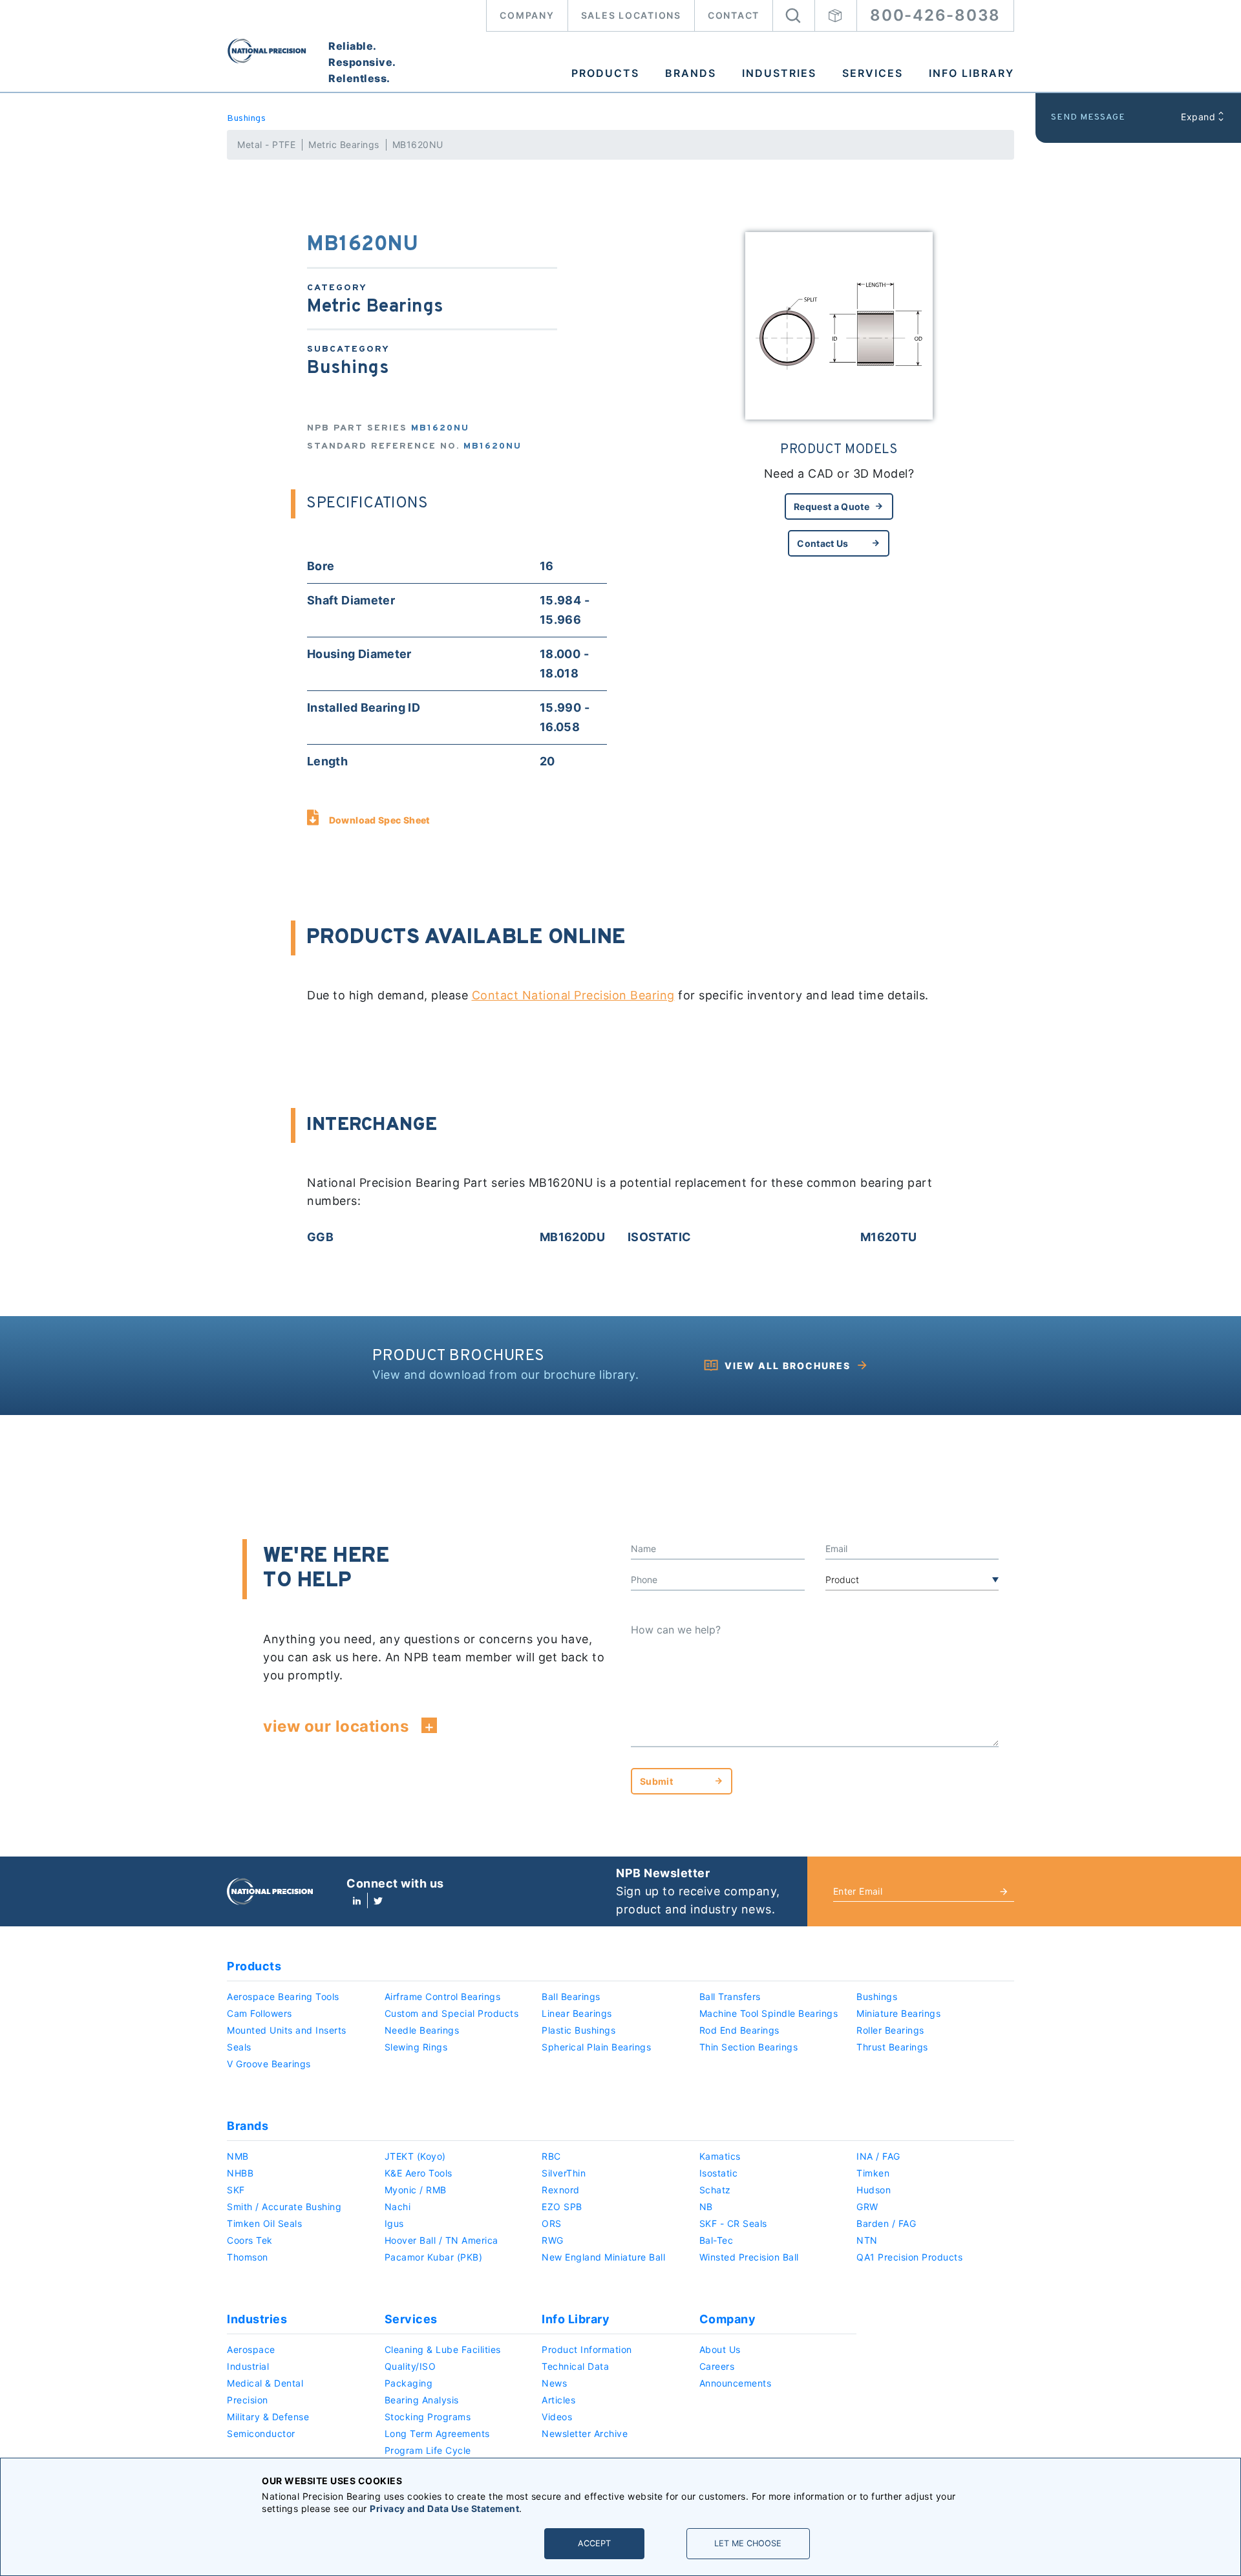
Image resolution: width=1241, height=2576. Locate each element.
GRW (867, 2207)
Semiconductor (261, 2433)
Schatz (715, 2190)
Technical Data (575, 2366)
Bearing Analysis (422, 2400)
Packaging (409, 2383)
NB (706, 2207)
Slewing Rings (416, 2047)
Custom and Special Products (452, 2013)
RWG (553, 2240)
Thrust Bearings (892, 2047)
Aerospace (251, 2349)
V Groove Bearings (269, 2064)
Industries (779, 73)
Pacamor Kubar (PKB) (434, 2257)
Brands (691, 73)
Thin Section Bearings (749, 2047)
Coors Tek (250, 2240)
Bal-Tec (716, 2240)
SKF (236, 2190)
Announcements (736, 2383)
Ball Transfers (730, 1996)
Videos (557, 2417)
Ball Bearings (571, 1996)
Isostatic (719, 2173)
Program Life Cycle (428, 2450)
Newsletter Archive (585, 2433)
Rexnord (561, 2190)
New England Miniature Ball (603, 2257)
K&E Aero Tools (419, 2173)
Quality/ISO (410, 2366)
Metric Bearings (344, 144)
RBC (551, 2156)
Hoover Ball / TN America (441, 2240)
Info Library (971, 73)
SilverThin (564, 2173)
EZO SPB (562, 2207)
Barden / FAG (886, 2223)
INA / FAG (878, 2156)
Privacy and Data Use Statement (444, 2508)
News (554, 2383)
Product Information (587, 2349)
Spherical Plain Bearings (596, 2047)
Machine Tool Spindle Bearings (769, 2013)
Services (873, 73)
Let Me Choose (748, 2543)
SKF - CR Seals (733, 2223)
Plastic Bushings (578, 2030)
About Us (720, 2349)
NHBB (240, 2173)
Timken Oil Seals (264, 2223)
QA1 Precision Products (909, 2257)
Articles (558, 2400)
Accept (594, 2543)
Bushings (246, 119)
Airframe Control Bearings (443, 1996)
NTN (867, 2240)
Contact (734, 15)
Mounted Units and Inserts (287, 2030)
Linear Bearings (577, 2013)
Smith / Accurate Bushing (284, 2207)
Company (527, 15)
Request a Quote (832, 506)
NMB (238, 2156)
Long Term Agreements (437, 2433)
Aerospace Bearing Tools (283, 1996)
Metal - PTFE (266, 144)
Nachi (398, 2207)
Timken (873, 2173)
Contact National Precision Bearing (573, 995)
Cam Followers (260, 2013)
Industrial (248, 2366)
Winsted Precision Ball (749, 2257)
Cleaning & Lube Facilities (443, 2349)
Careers (717, 2366)
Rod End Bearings (739, 2030)
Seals (239, 2047)
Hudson (874, 2190)
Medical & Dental (265, 2383)
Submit (656, 1781)
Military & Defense (268, 2417)
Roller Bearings (890, 2030)
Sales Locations (631, 15)
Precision (248, 2400)
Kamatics (720, 2156)
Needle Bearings (422, 2030)
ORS (552, 2223)
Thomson (248, 2257)
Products (605, 73)
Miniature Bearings (898, 2013)
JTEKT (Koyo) (415, 2156)
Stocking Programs (428, 2417)
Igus (394, 2223)
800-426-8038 (935, 15)
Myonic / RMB (416, 2190)
